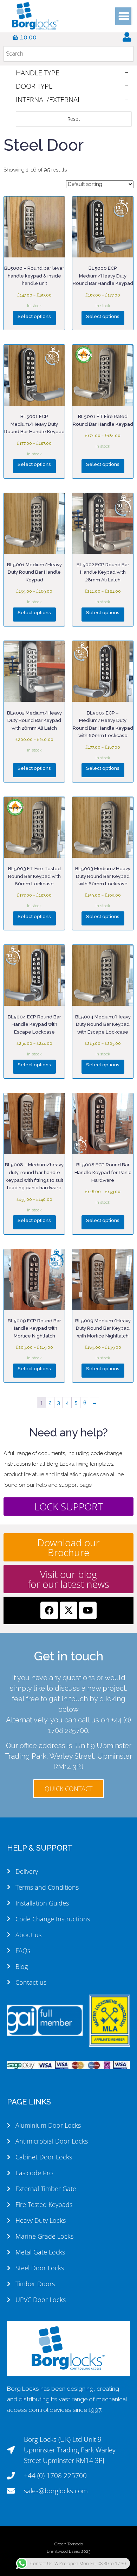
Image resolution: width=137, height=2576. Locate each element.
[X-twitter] (68, 1610)
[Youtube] (88, 1610)
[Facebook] (49, 1610)
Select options (34, 316)
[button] (124, 16)
